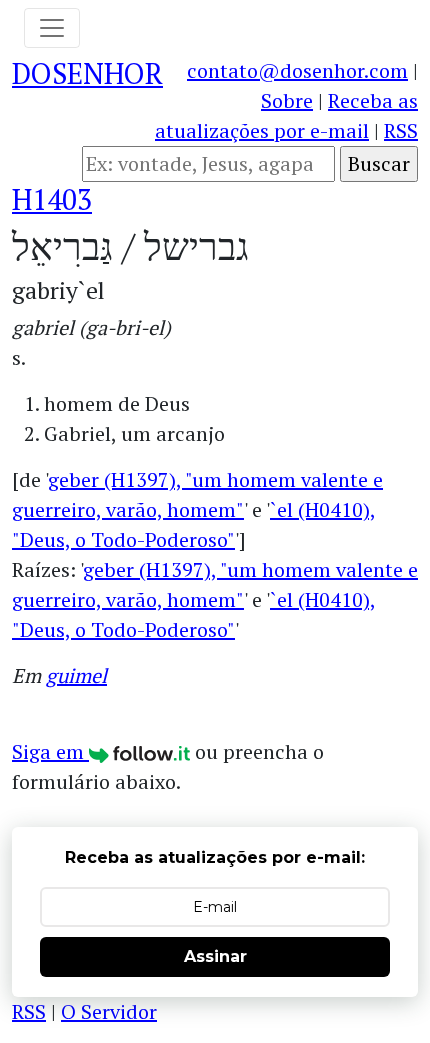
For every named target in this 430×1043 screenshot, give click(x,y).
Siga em (50, 751)
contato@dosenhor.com (297, 70)
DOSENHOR (87, 73)
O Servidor (109, 1011)
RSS (401, 130)
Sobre (287, 100)
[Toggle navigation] (52, 28)
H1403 (52, 199)
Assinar (215, 956)
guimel (76, 675)
